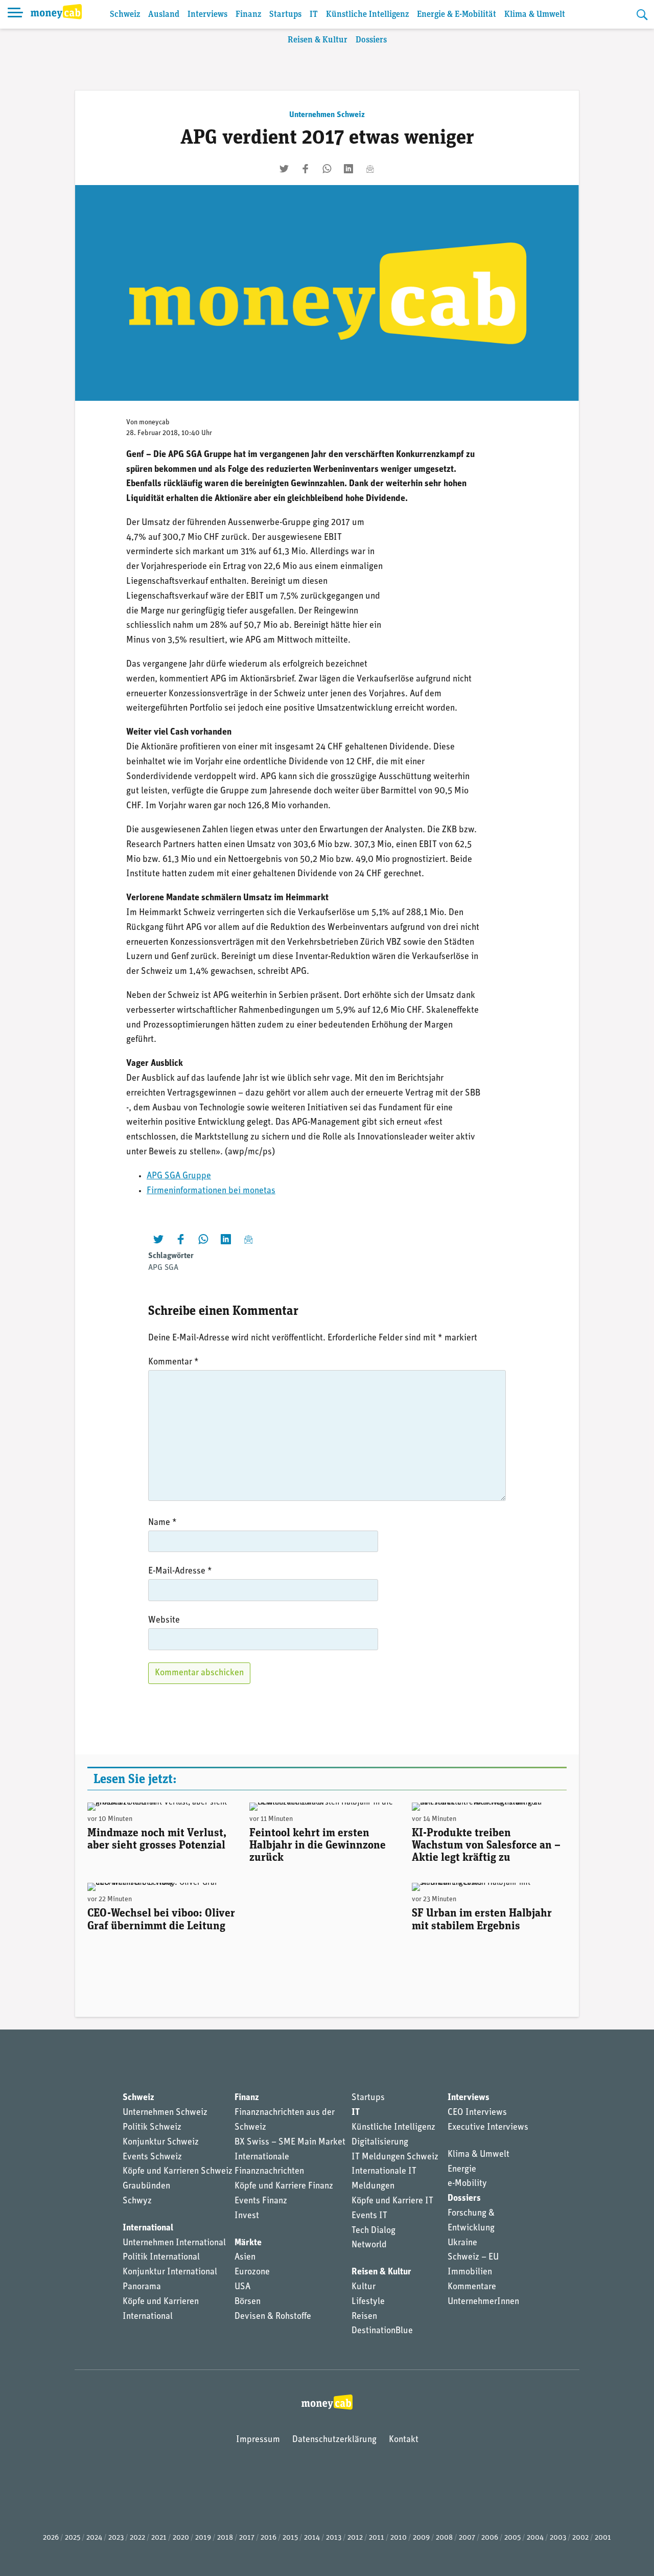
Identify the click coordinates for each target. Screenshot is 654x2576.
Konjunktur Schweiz (161, 2142)
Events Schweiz (152, 2157)
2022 (137, 2538)
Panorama (142, 2287)
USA (242, 2287)
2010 (399, 2538)
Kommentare (472, 2287)
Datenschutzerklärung (334, 2440)
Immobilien (470, 2272)
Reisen (364, 2317)
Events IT (369, 2216)
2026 (51, 2538)
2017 (247, 2538)
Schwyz (137, 2201)
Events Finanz (261, 2201)
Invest (247, 2216)
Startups (285, 15)
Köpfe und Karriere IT (392, 2201)
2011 (377, 2538)
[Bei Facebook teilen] (306, 169)
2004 (535, 2538)
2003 (558, 2538)
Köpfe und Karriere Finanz (284, 2186)
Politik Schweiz (152, 2128)
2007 (467, 2538)
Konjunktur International (170, 2272)
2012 (355, 2538)
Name (162, 1523)
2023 (116, 2538)
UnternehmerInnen (483, 2302)
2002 (580, 2538)
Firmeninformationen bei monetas (211, 1191)
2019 (203, 2538)
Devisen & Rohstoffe (273, 2317)
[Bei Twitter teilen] (284, 169)
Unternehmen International (174, 2243)
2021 (159, 2538)
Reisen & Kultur (318, 40)
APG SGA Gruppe (179, 1176)
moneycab (154, 423)
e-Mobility (467, 2184)
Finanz (248, 15)
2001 (603, 2538)
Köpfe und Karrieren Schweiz (178, 2172)
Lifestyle (368, 2302)
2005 (512, 2538)
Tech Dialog (373, 2231)
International (148, 2228)
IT (314, 15)
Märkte (248, 2243)
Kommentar (173, 1362)
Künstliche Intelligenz (367, 15)
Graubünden (146, 2186)
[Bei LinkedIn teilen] (348, 169)
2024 (94, 2538)
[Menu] (15, 14)
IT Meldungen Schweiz (395, 2157)
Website (164, 1621)
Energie (462, 2170)
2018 (225, 2538)
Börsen (248, 2302)
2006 (490, 2538)
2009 (421, 2538)
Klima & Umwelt (535, 15)
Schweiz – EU (473, 2258)
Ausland (164, 15)
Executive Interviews (488, 2128)
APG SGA (163, 1268)
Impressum (258, 2440)
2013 (334, 2538)
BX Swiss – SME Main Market (290, 2142)
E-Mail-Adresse (180, 1571)
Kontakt (404, 2440)
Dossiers (371, 40)
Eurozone (252, 2272)
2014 (312, 2538)
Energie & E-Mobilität (457, 15)
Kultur (364, 2287)
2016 (268, 2538)
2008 (444, 2538)
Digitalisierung (380, 2142)
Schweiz (125, 15)
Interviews (207, 15)
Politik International (161, 2258)
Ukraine (462, 2243)
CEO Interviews (477, 2113)
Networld (369, 2245)
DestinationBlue (382, 2331)
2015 (290, 2538)
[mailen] (370, 169)
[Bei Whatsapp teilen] (327, 169)
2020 (181, 2538)
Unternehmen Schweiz (327, 115)
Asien (245, 2258)
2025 (73, 2538)
